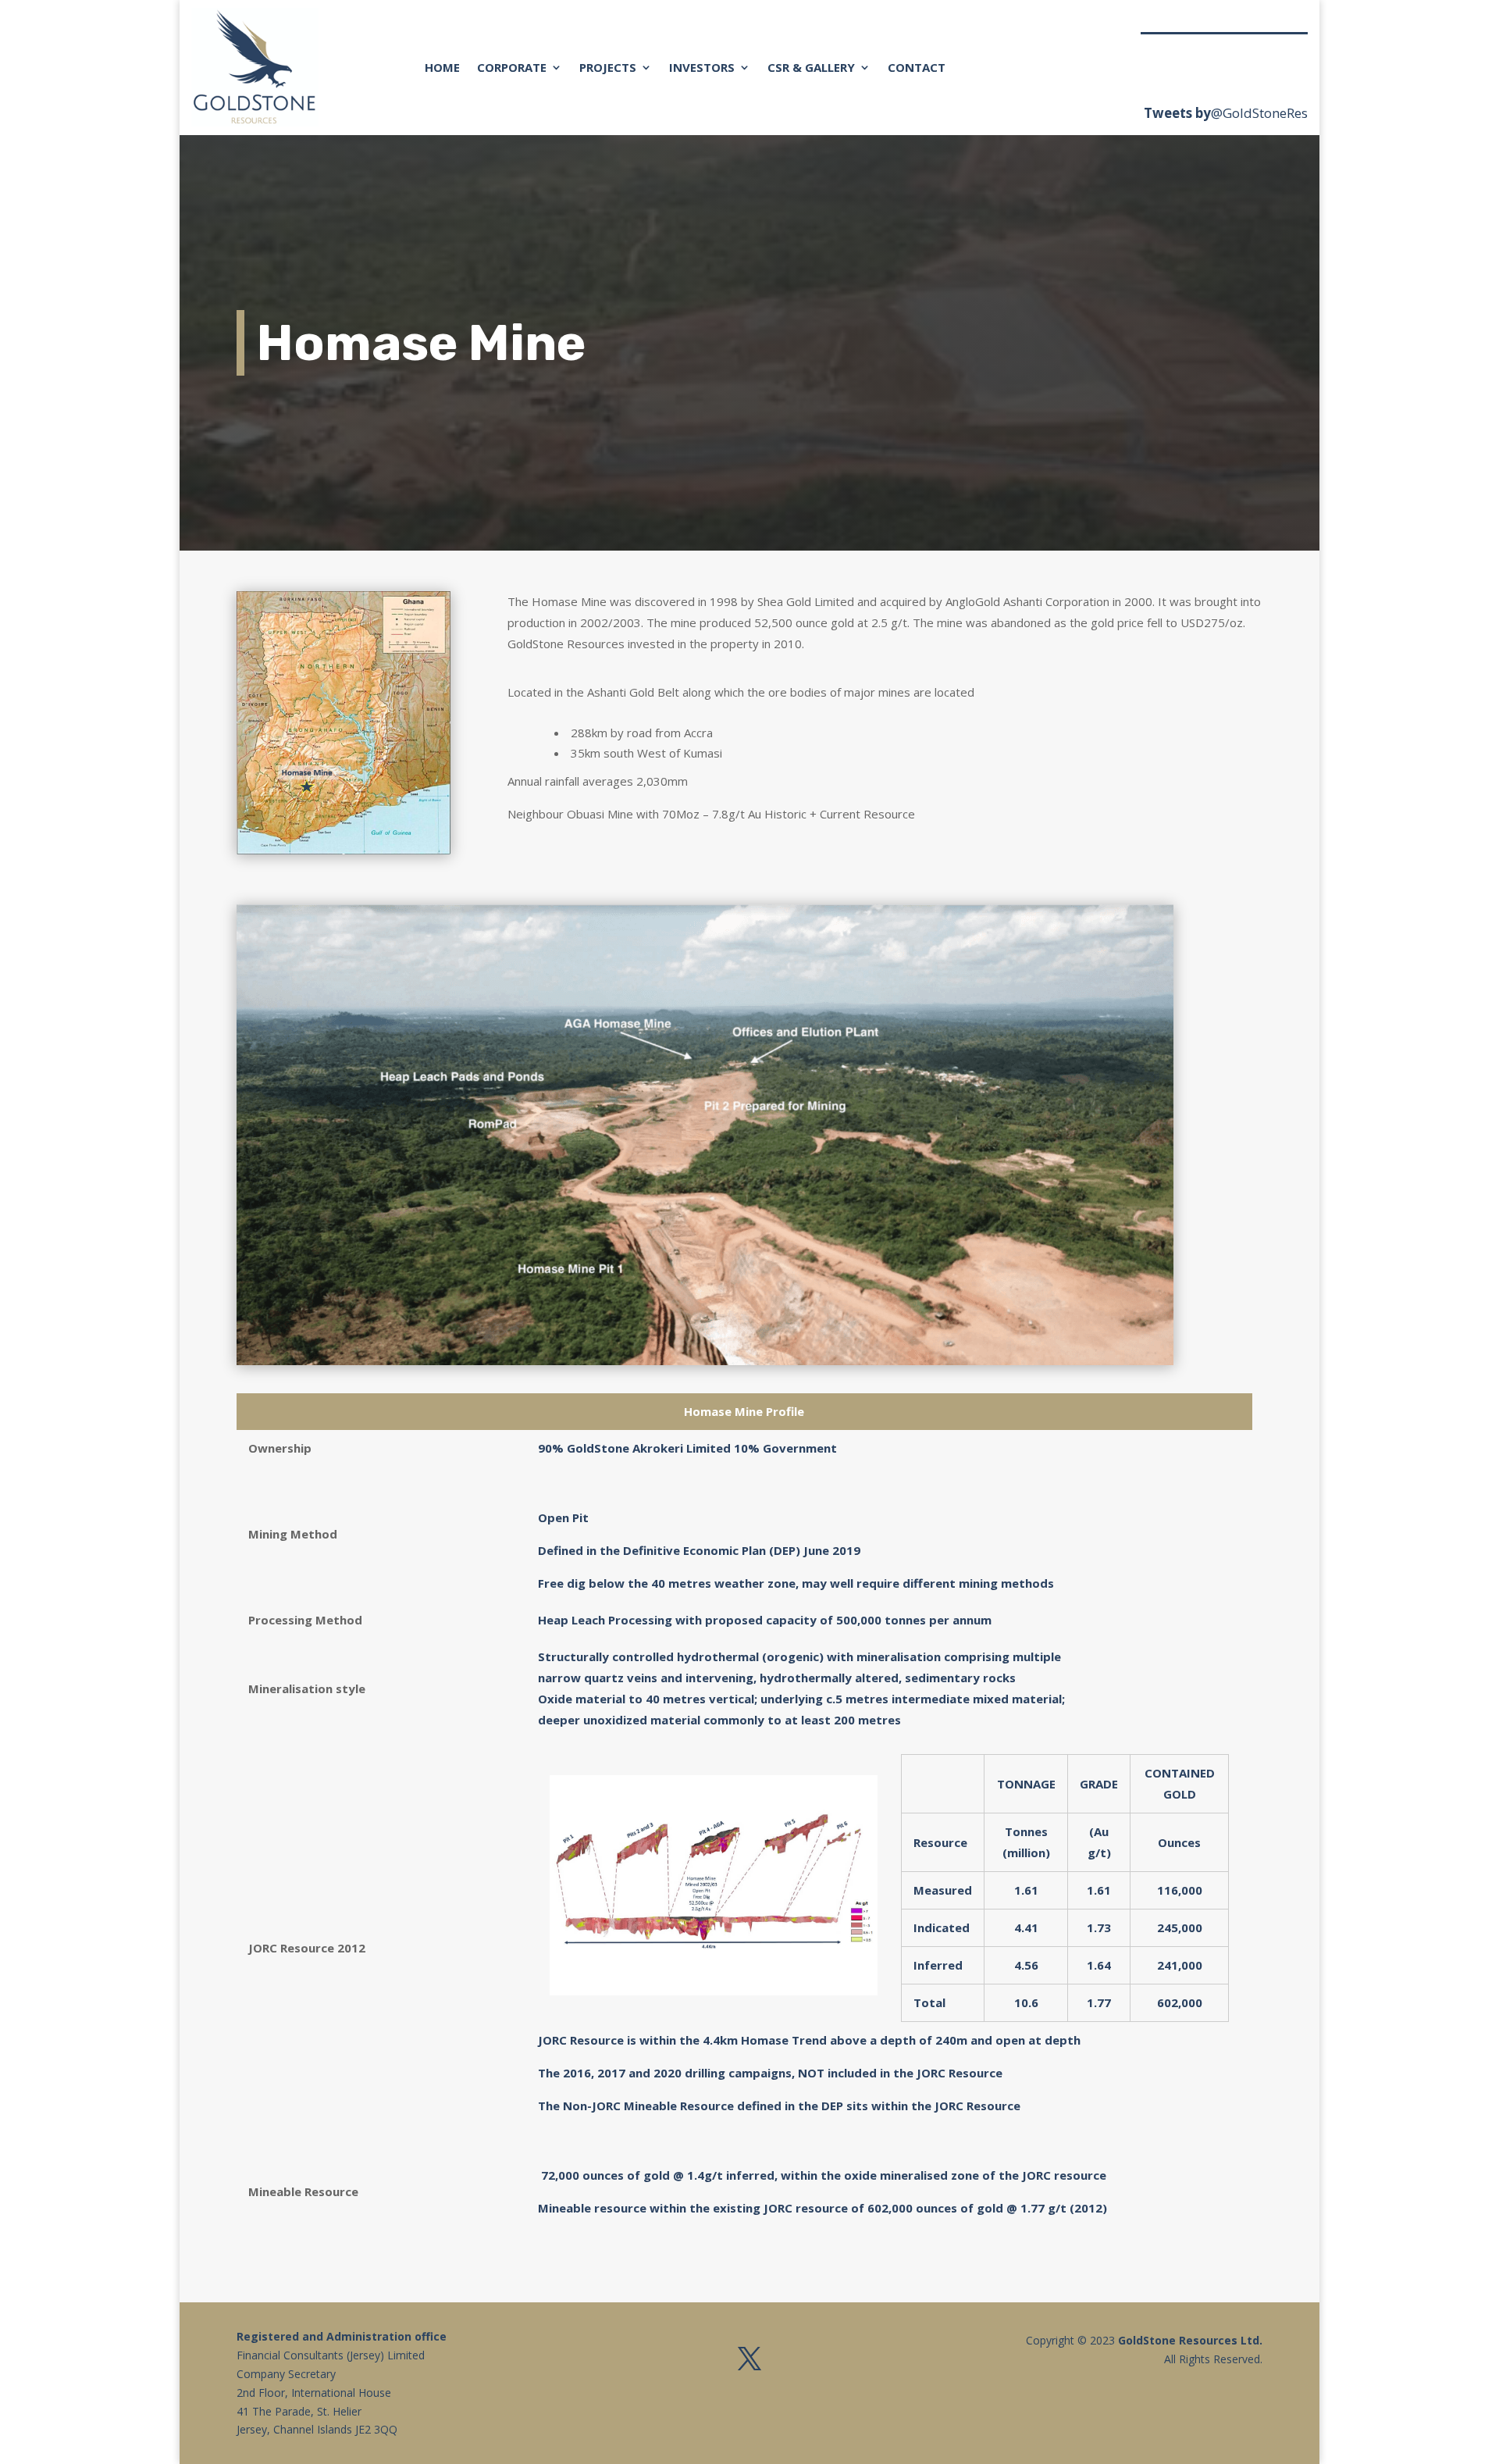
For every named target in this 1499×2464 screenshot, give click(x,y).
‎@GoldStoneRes (1259, 113)
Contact (917, 67)
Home (442, 67)
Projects (608, 67)
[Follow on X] (749, 2359)
